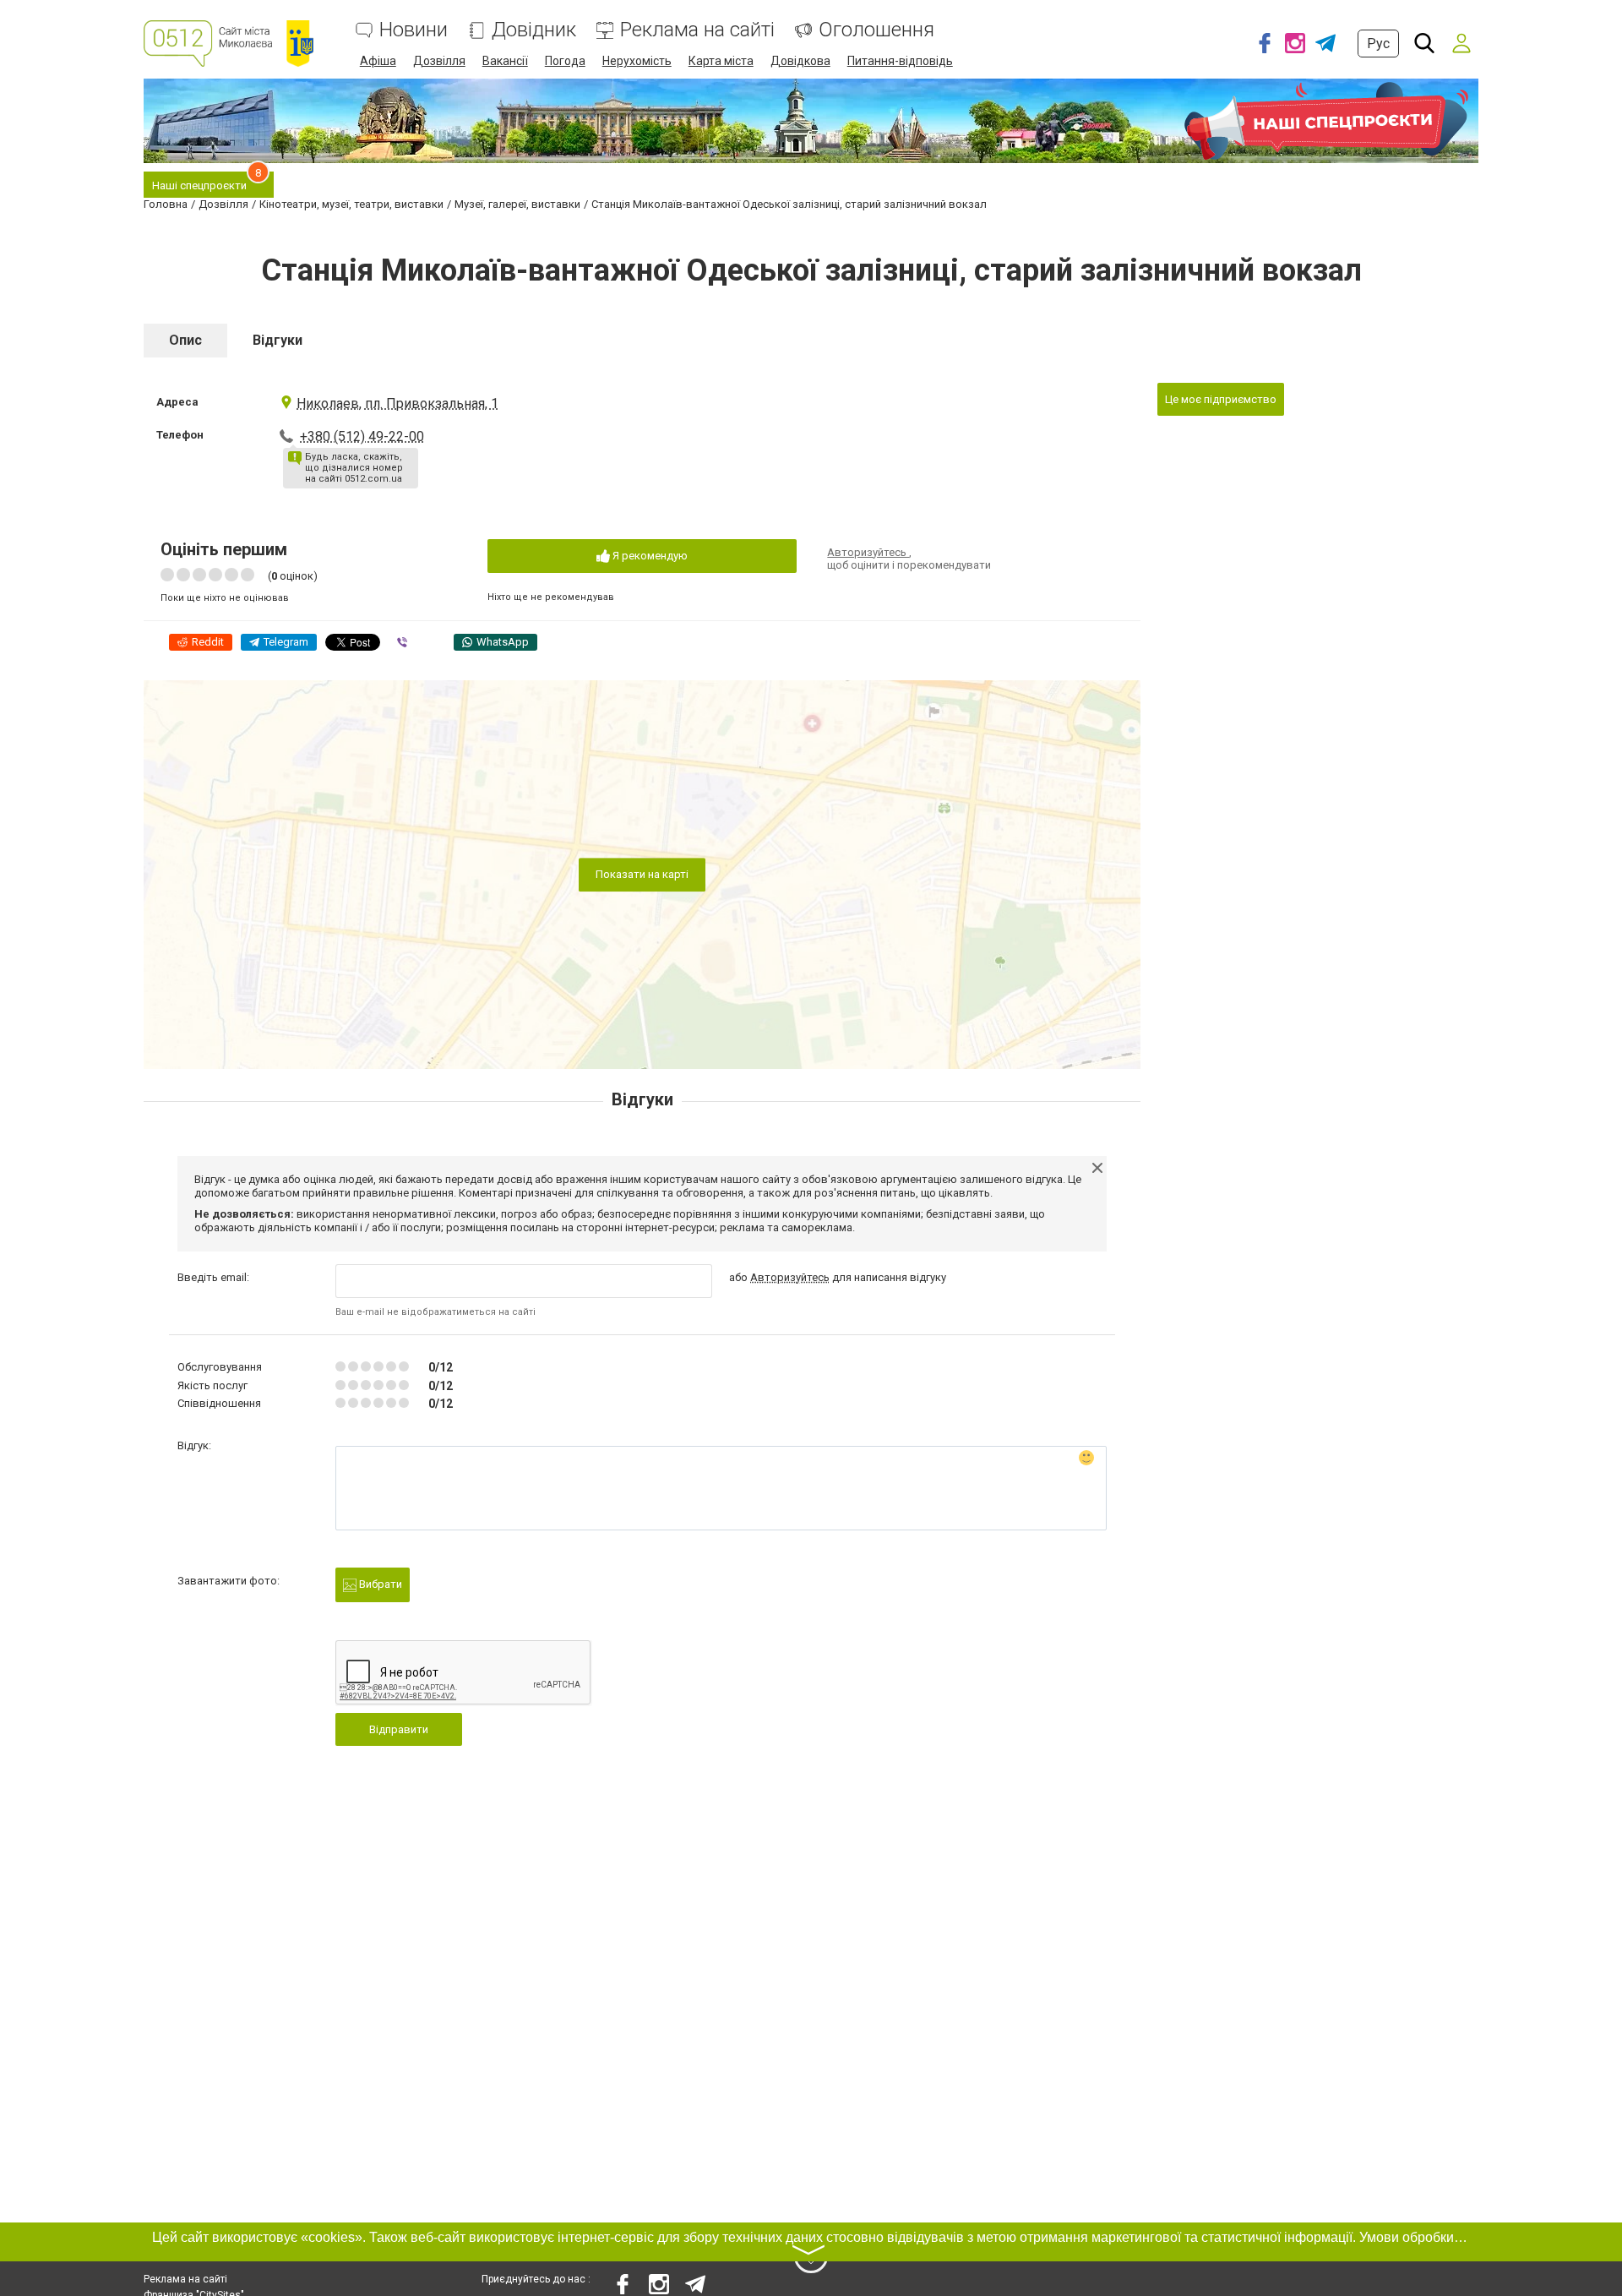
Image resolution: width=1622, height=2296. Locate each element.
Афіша (378, 61)
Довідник (534, 30)
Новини (414, 30)
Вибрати (379, 1584)
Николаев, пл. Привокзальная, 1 (397, 404)
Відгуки (278, 340)
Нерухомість (637, 61)
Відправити (399, 1729)
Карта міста (721, 61)
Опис (185, 340)
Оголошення (876, 30)
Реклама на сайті (697, 30)
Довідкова (800, 61)
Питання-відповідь (900, 61)
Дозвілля (439, 61)
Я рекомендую (649, 556)
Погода (565, 61)
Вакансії (505, 61)
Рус (1378, 44)
